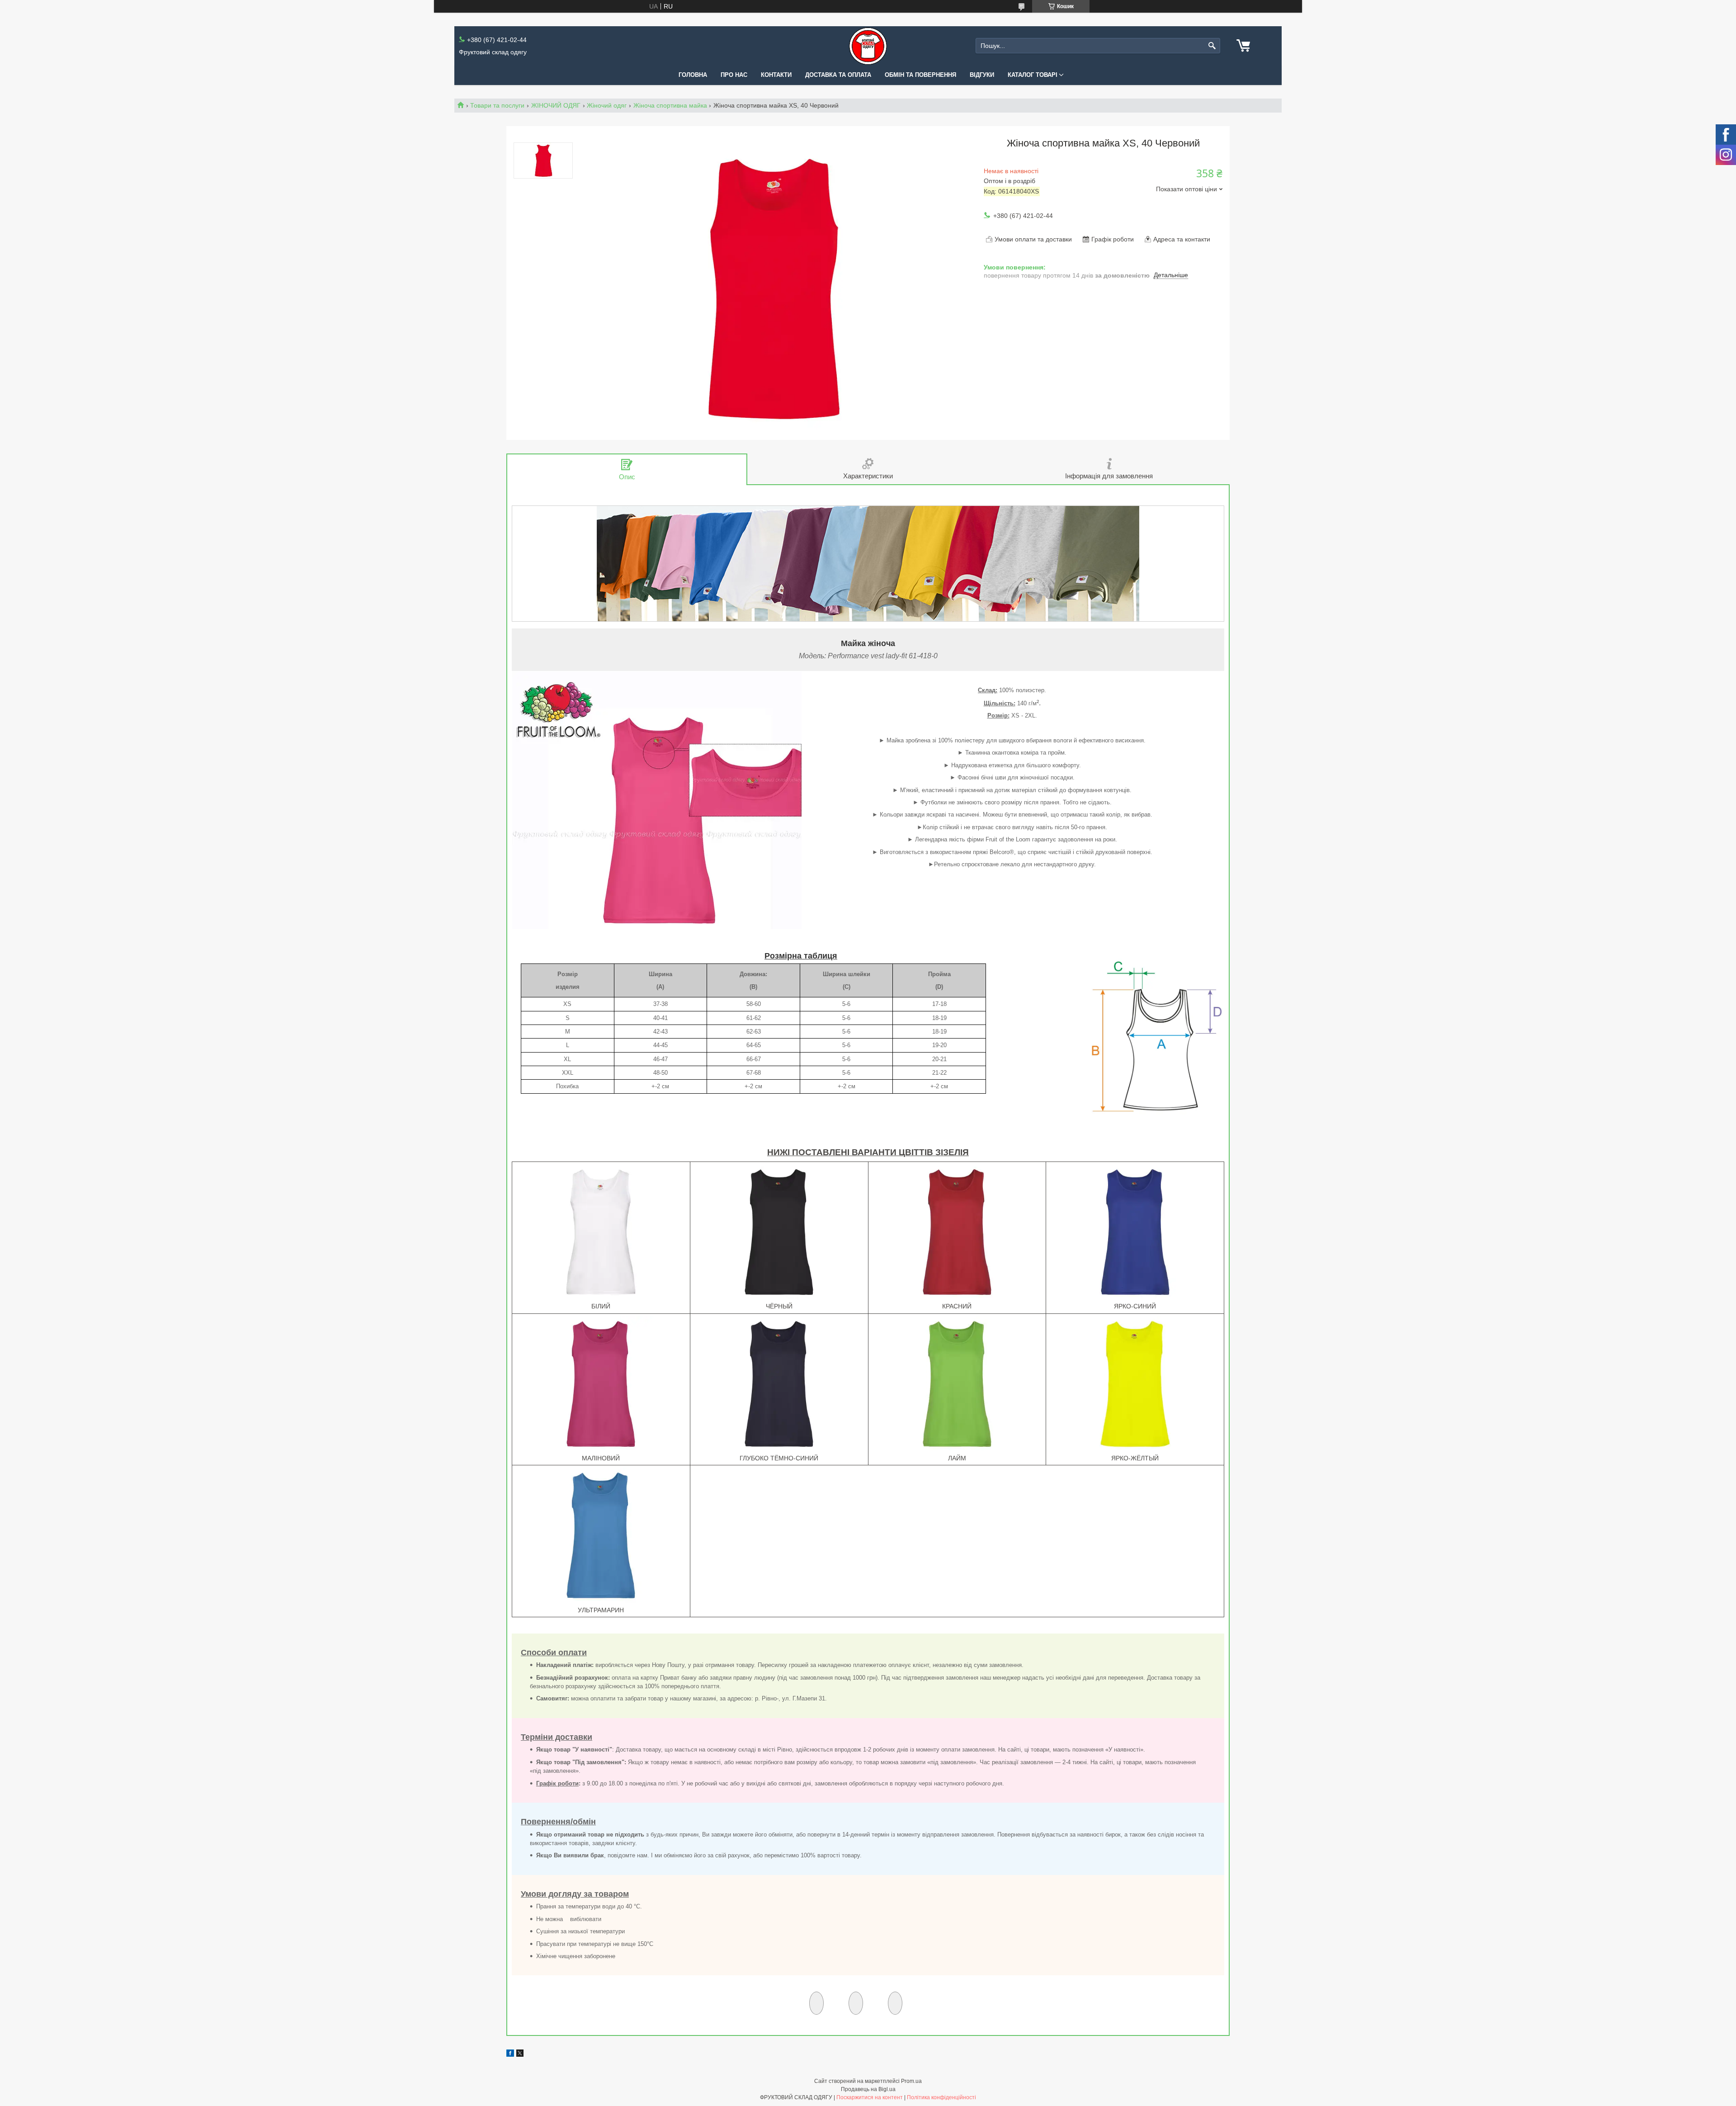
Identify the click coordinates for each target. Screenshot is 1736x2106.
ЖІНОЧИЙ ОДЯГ (556, 105)
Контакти (776, 75)
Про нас (734, 75)
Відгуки (982, 75)
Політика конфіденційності (941, 2097)
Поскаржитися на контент (870, 2097)
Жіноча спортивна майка (670, 105)
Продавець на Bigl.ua (868, 2089)
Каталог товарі (1033, 75)
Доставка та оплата (838, 75)
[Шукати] (1212, 46)
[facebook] (510, 2054)
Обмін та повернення (920, 75)
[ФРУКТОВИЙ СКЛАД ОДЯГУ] (868, 46)
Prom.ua (911, 2081)
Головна (693, 75)
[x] (520, 2054)
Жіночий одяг (607, 105)
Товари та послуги (497, 105)
